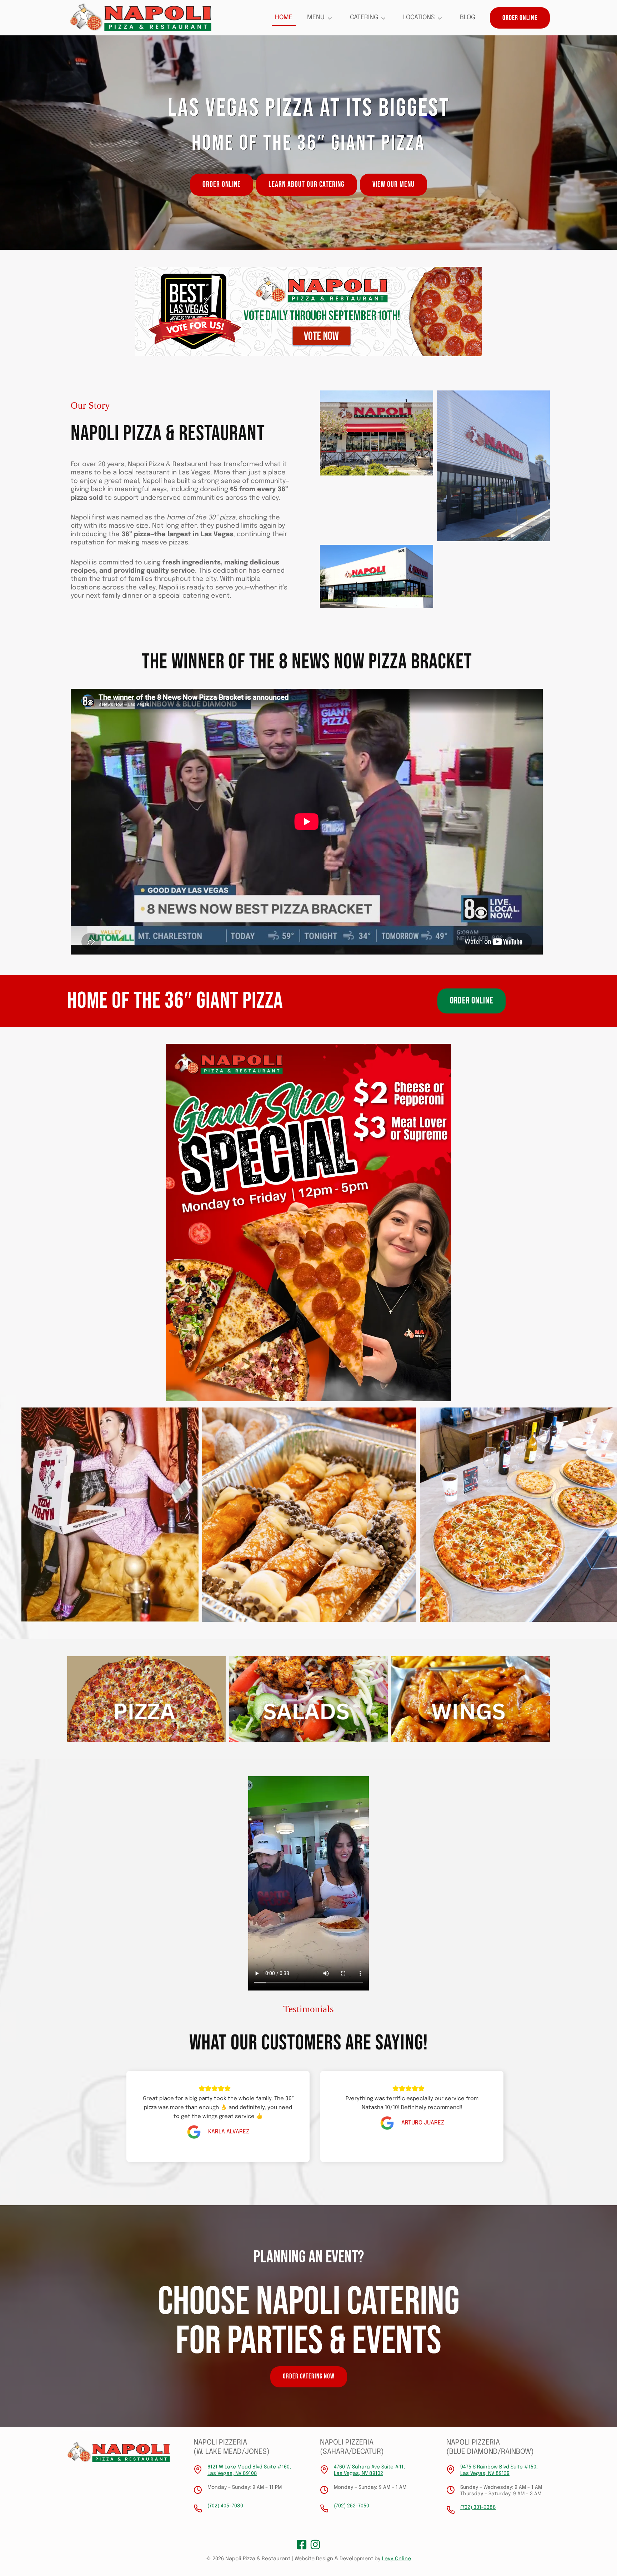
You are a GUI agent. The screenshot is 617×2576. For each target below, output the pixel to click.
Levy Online (397, 2559)
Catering (364, 18)
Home (284, 18)
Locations (419, 18)
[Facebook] (302, 2545)
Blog (468, 18)
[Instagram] (315, 2545)
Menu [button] (316, 18)
